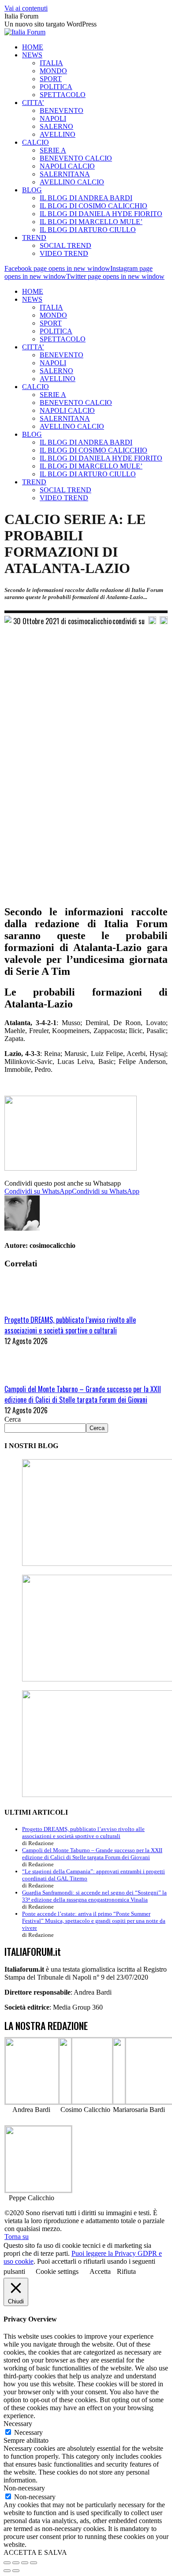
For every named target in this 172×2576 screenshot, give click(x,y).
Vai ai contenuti (26, 8)
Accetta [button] (100, 2271)
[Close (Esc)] (7, 2563)
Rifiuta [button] (126, 2271)
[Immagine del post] (29, 1309)
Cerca (13, 1419)
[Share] (16, 2563)
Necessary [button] (18, 2424)
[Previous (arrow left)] (7, 2571)
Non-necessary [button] (24, 2488)
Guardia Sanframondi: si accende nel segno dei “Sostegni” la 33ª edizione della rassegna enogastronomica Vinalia (94, 1896)
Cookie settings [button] (57, 2271)
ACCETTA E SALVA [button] (35, 2552)
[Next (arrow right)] (16, 2571)
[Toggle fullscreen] (25, 2563)
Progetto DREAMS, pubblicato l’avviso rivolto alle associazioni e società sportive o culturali (70, 1325)
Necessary (28, 2432)
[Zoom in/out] (34, 2563)
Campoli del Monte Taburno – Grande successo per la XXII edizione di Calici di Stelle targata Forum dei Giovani (83, 1394)
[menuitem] (33, 47)
